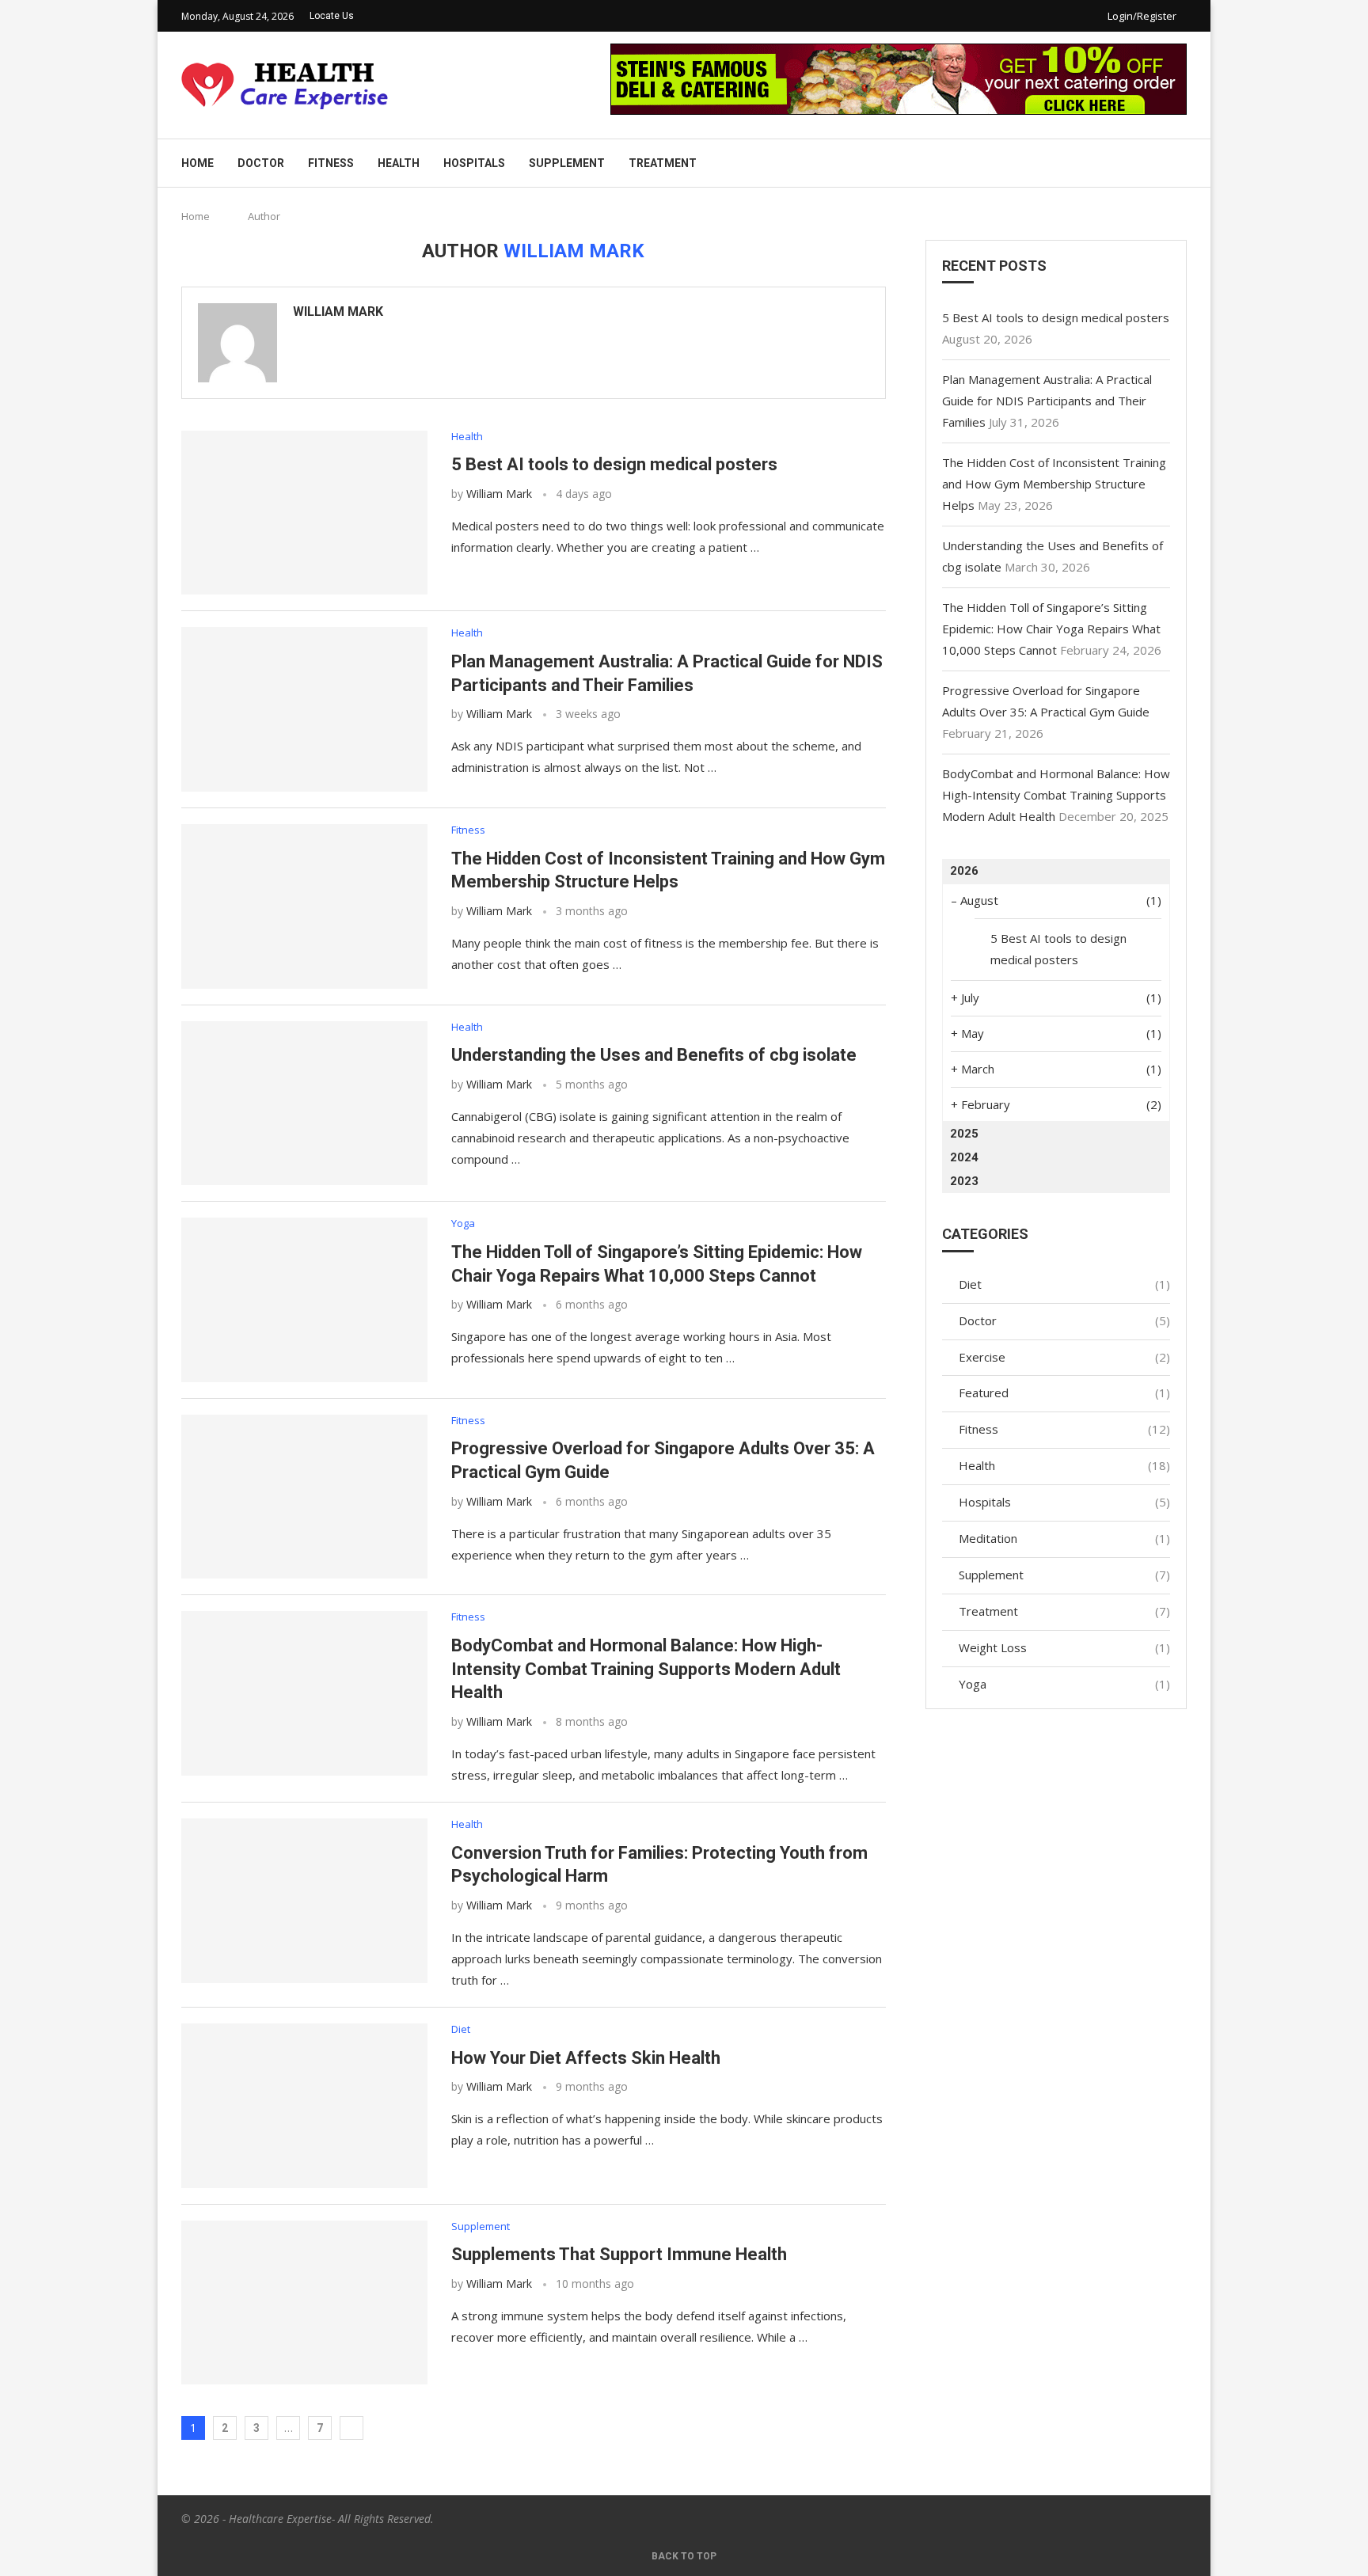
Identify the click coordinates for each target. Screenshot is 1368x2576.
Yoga (1064, 1684)
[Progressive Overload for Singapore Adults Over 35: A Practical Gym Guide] (304, 1497)
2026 (964, 871)
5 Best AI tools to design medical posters (614, 464)
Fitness (331, 163)
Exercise (1064, 1357)
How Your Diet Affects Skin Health (586, 2058)
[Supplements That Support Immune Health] (304, 2303)
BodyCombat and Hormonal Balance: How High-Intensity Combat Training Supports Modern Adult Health (646, 1669)
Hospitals (474, 163)
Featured (1064, 1392)
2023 (964, 1181)
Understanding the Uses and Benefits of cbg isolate (654, 1055)
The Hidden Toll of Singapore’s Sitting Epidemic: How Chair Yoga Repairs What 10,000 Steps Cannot (1051, 629)
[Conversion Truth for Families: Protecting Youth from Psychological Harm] (304, 1901)
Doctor (261, 163)
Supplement (567, 163)
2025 (964, 1134)
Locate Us (332, 16)
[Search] (1179, 163)
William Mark (338, 312)
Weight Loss (1064, 1647)
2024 (964, 1157)
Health (399, 163)
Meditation (1064, 1538)
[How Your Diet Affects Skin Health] (304, 2106)
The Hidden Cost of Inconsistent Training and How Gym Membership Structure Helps (1054, 484)
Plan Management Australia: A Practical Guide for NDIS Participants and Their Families (1047, 401)
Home (198, 163)
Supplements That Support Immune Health (619, 2254)
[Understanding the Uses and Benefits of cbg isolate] (304, 1104)
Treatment (663, 163)
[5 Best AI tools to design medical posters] (304, 513)
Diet (1064, 1284)
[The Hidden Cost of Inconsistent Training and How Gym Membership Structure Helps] (304, 906)
